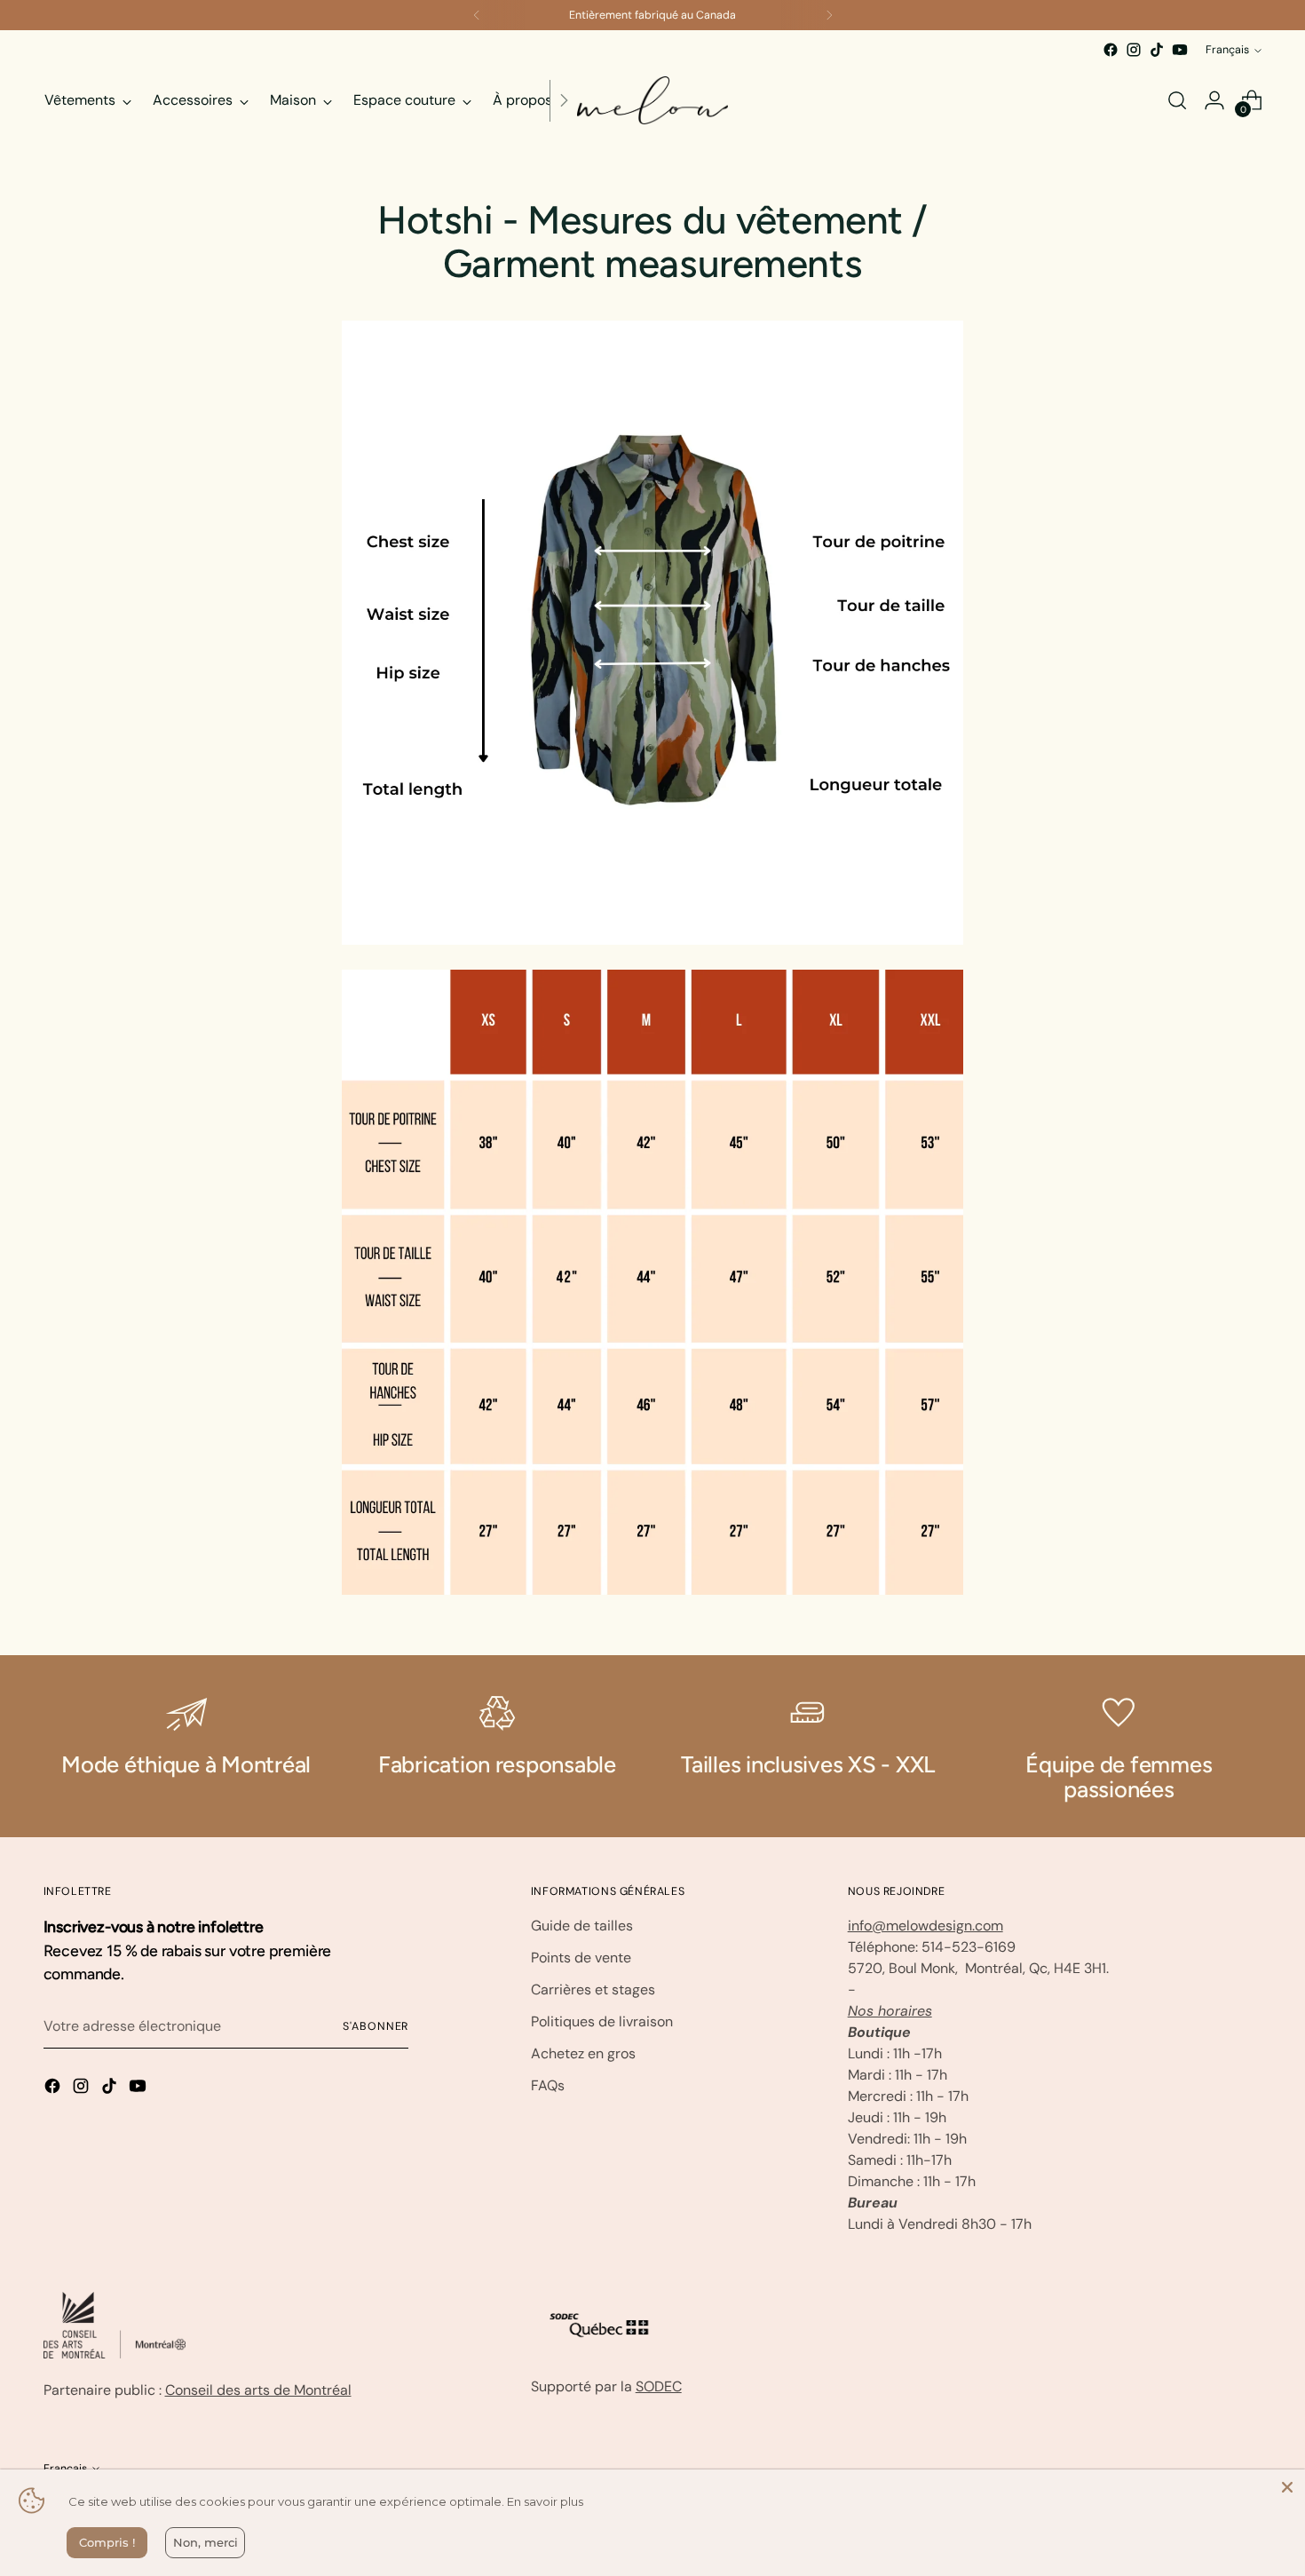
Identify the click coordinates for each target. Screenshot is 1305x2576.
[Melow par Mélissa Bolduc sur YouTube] (1180, 50)
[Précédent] (477, 15)
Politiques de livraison (602, 2021)
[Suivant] (829, 15)
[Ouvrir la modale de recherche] (1177, 100)
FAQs (548, 2085)
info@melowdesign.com (925, 1926)
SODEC (659, 2386)
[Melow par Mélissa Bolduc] (652, 100)
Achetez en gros (583, 2053)
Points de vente (581, 1958)
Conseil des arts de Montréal (258, 2390)
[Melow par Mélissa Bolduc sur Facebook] (1111, 50)
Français (1227, 50)
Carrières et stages (593, 1989)
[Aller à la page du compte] (1214, 100)
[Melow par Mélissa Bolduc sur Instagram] (1134, 50)
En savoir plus (545, 2501)
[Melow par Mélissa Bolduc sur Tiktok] (1157, 50)
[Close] (1287, 2487)
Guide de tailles (582, 1926)
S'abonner (376, 2026)
